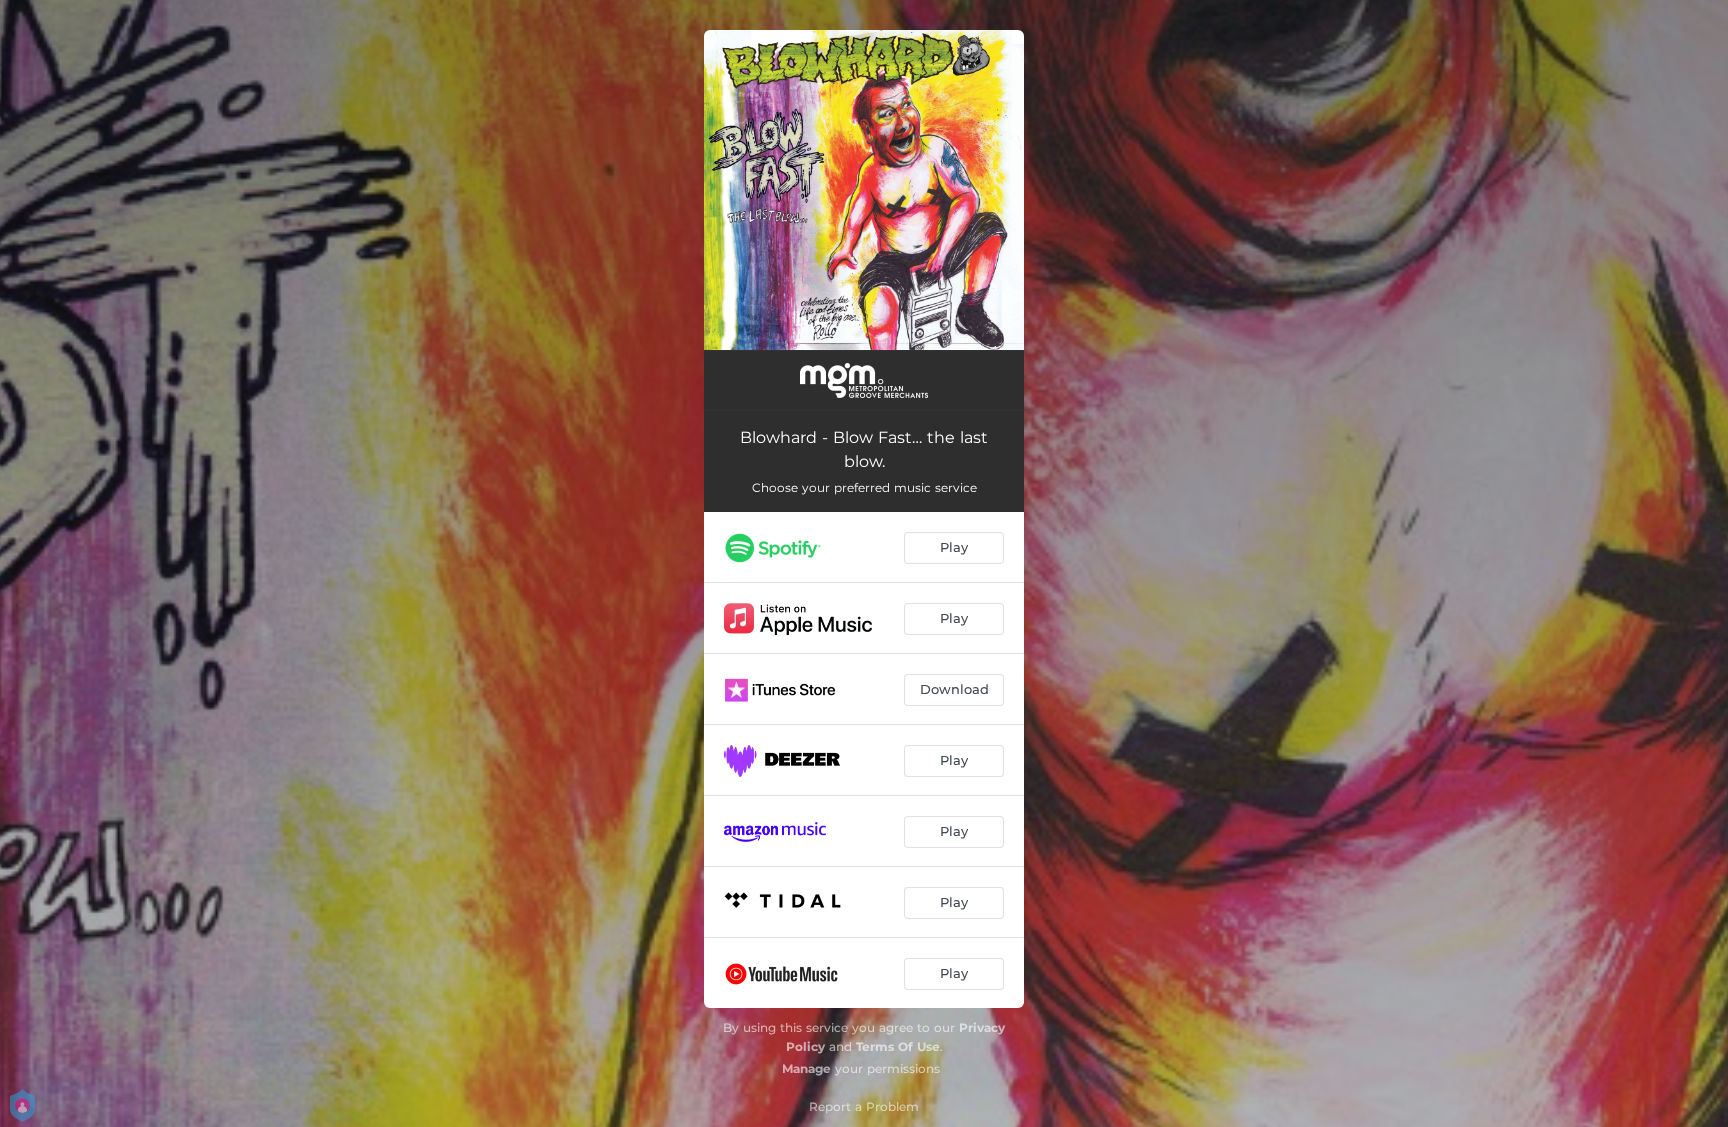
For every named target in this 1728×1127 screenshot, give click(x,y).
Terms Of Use (898, 1046)
